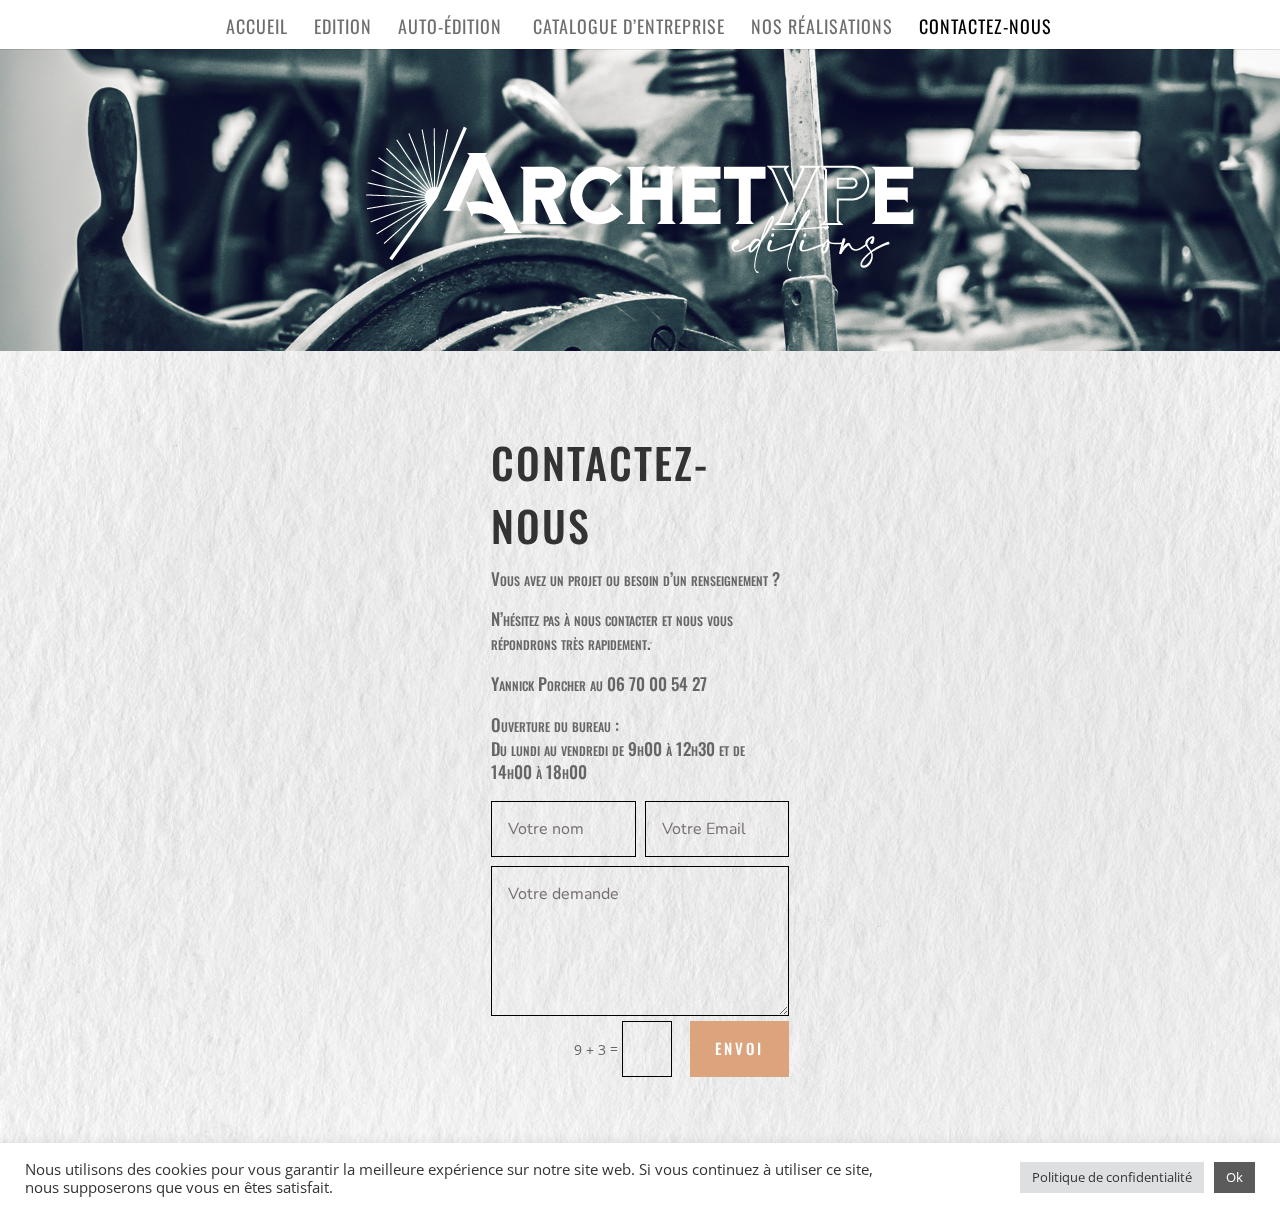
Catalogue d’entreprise (629, 29)
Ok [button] (1234, 1177)
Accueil (257, 29)
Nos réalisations (822, 29)
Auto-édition (452, 29)
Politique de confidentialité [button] (1112, 1177)
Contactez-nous (985, 29)
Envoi (739, 1048)
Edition (343, 29)
